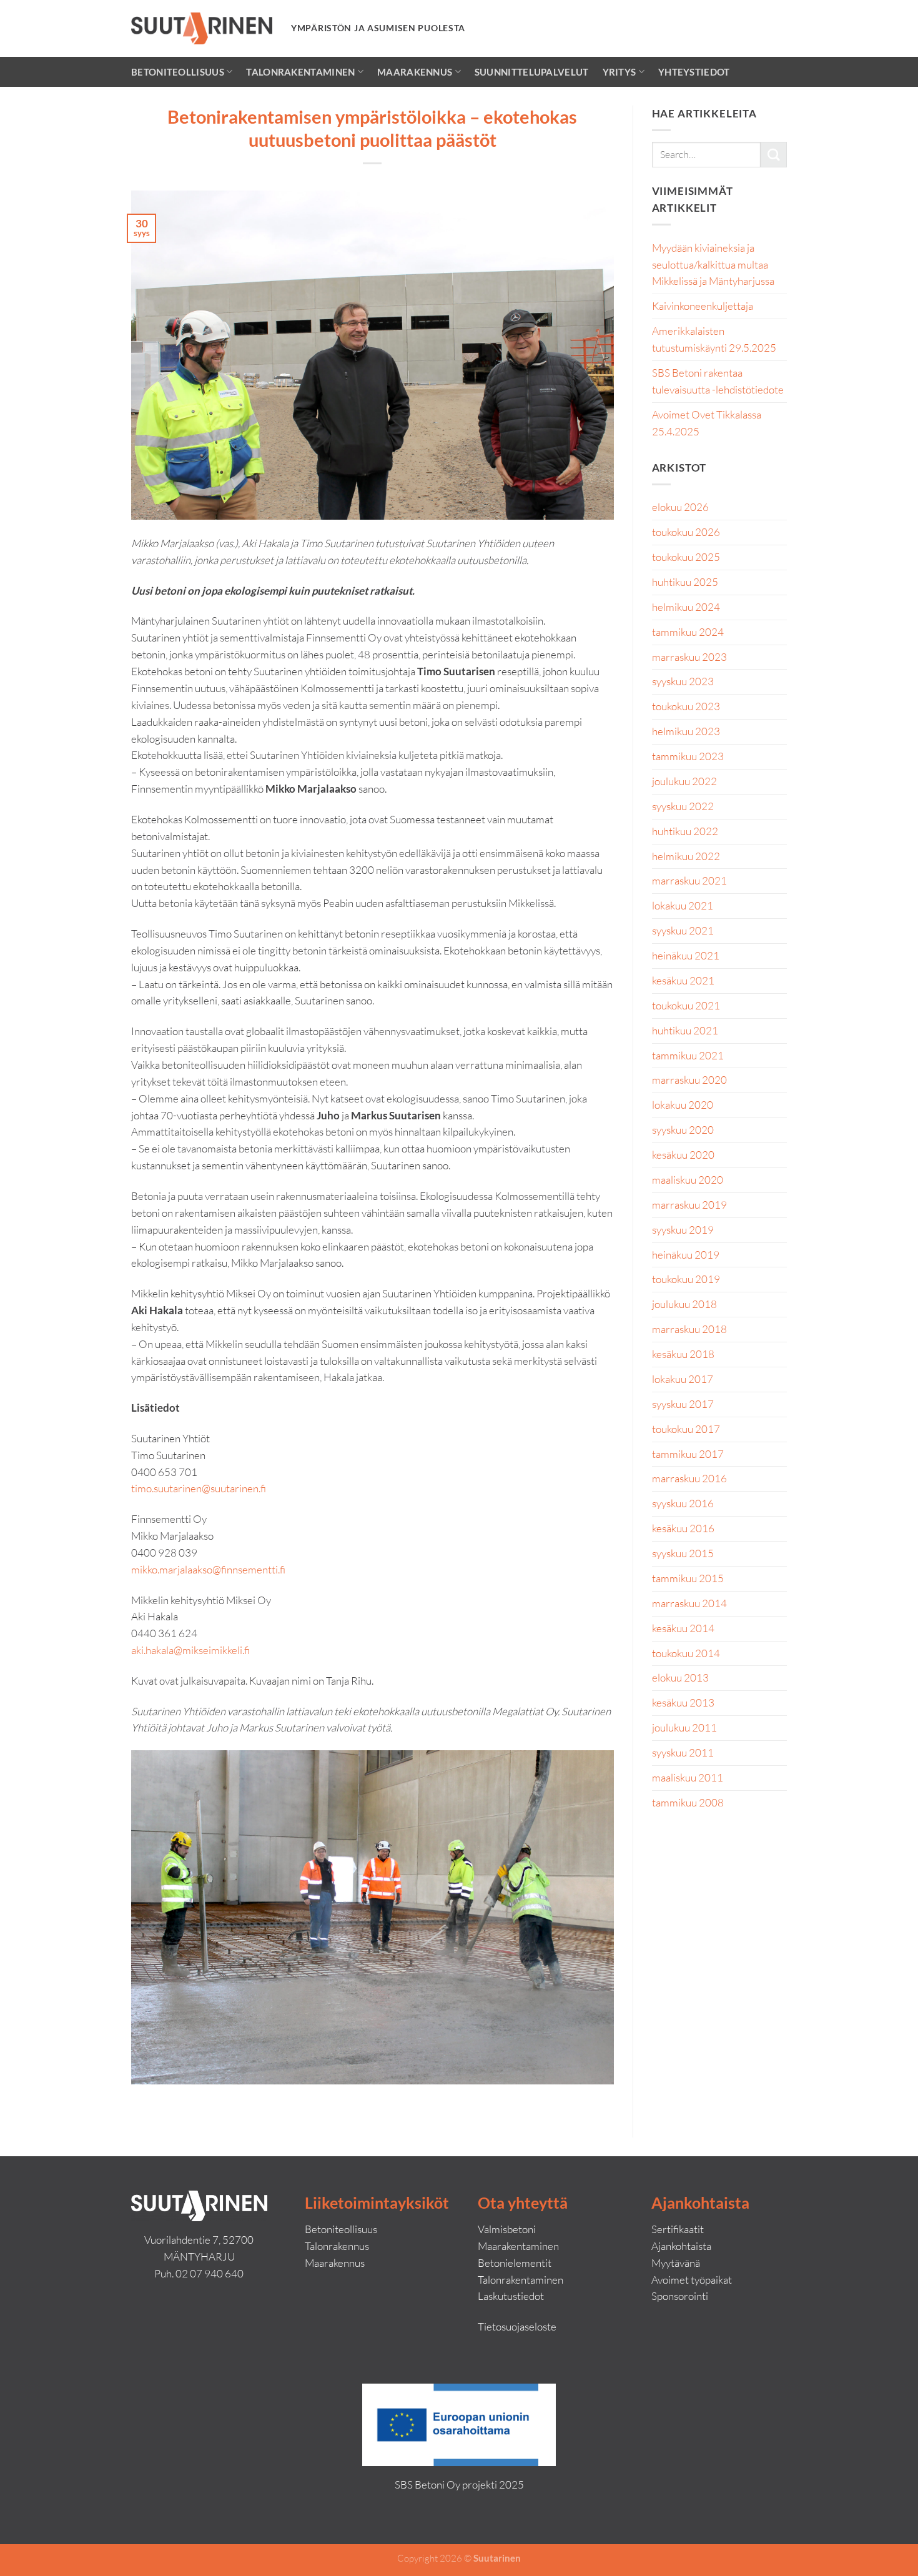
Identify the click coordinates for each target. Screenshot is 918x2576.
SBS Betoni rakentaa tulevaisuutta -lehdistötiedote (718, 381)
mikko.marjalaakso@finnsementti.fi (208, 1569)
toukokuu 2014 (686, 1653)
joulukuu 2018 (684, 1304)
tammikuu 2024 (688, 632)
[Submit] (774, 155)
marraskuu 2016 (689, 1478)
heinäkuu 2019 (686, 1255)
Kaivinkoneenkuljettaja (703, 306)
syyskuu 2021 (683, 930)
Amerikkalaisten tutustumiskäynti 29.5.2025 (714, 339)
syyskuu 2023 (683, 681)
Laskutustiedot (511, 2296)
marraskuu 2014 (689, 1603)
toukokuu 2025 (686, 557)
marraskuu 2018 (689, 1329)
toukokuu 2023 (686, 706)
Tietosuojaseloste (517, 2326)
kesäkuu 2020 (683, 1155)
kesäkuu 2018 (683, 1354)
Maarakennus (415, 72)
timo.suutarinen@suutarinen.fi (199, 1488)
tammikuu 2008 (688, 1802)
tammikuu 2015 (688, 1578)
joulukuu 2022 (684, 781)
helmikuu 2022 (686, 856)
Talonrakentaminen (300, 72)
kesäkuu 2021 (683, 980)
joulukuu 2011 (684, 1727)
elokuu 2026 (680, 507)
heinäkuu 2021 (686, 955)
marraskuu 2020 (689, 1080)
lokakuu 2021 (683, 905)
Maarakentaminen (518, 2246)
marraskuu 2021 (689, 880)
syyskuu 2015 (683, 1553)
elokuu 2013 (680, 1677)
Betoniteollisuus (178, 72)
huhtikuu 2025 (685, 582)
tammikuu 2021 (688, 1055)
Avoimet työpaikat (692, 2280)
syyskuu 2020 (683, 1130)
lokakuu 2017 (683, 1379)
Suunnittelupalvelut (532, 72)
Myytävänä (676, 2263)
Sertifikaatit (678, 2229)
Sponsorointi (680, 2296)
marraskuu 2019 (689, 1205)
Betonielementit (515, 2263)
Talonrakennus (337, 2246)
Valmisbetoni (507, 2229)
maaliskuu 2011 (688, 1777)
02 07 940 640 (210, 2273)
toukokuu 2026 (686, 532)
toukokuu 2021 (686, 1005)
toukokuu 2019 (686, 1279)
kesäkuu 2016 (683, 1528)
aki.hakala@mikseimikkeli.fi (190, 1650)
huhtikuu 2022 (685, 831)
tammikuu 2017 (688, 1454)
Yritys (619, 72)
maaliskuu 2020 (688, 1180)
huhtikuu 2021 (685, 1030)
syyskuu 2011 (683, 1752)
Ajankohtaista (681, 2246)
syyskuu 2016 (683, 1503)
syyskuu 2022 (683, 806)
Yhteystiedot (694, 72)
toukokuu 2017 (686, 1429)
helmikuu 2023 (686, 731)
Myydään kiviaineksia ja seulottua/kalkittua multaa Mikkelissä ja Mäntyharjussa (713, 265)
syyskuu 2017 (683, 1404)
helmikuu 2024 (686, 607)
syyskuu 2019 (683, 1230)
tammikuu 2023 (688, 756)
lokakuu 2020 (683, 1105)
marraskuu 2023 (689, 657)
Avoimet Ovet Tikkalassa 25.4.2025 (707, 423)
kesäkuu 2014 (683, 1628)
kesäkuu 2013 (683, 1702)
